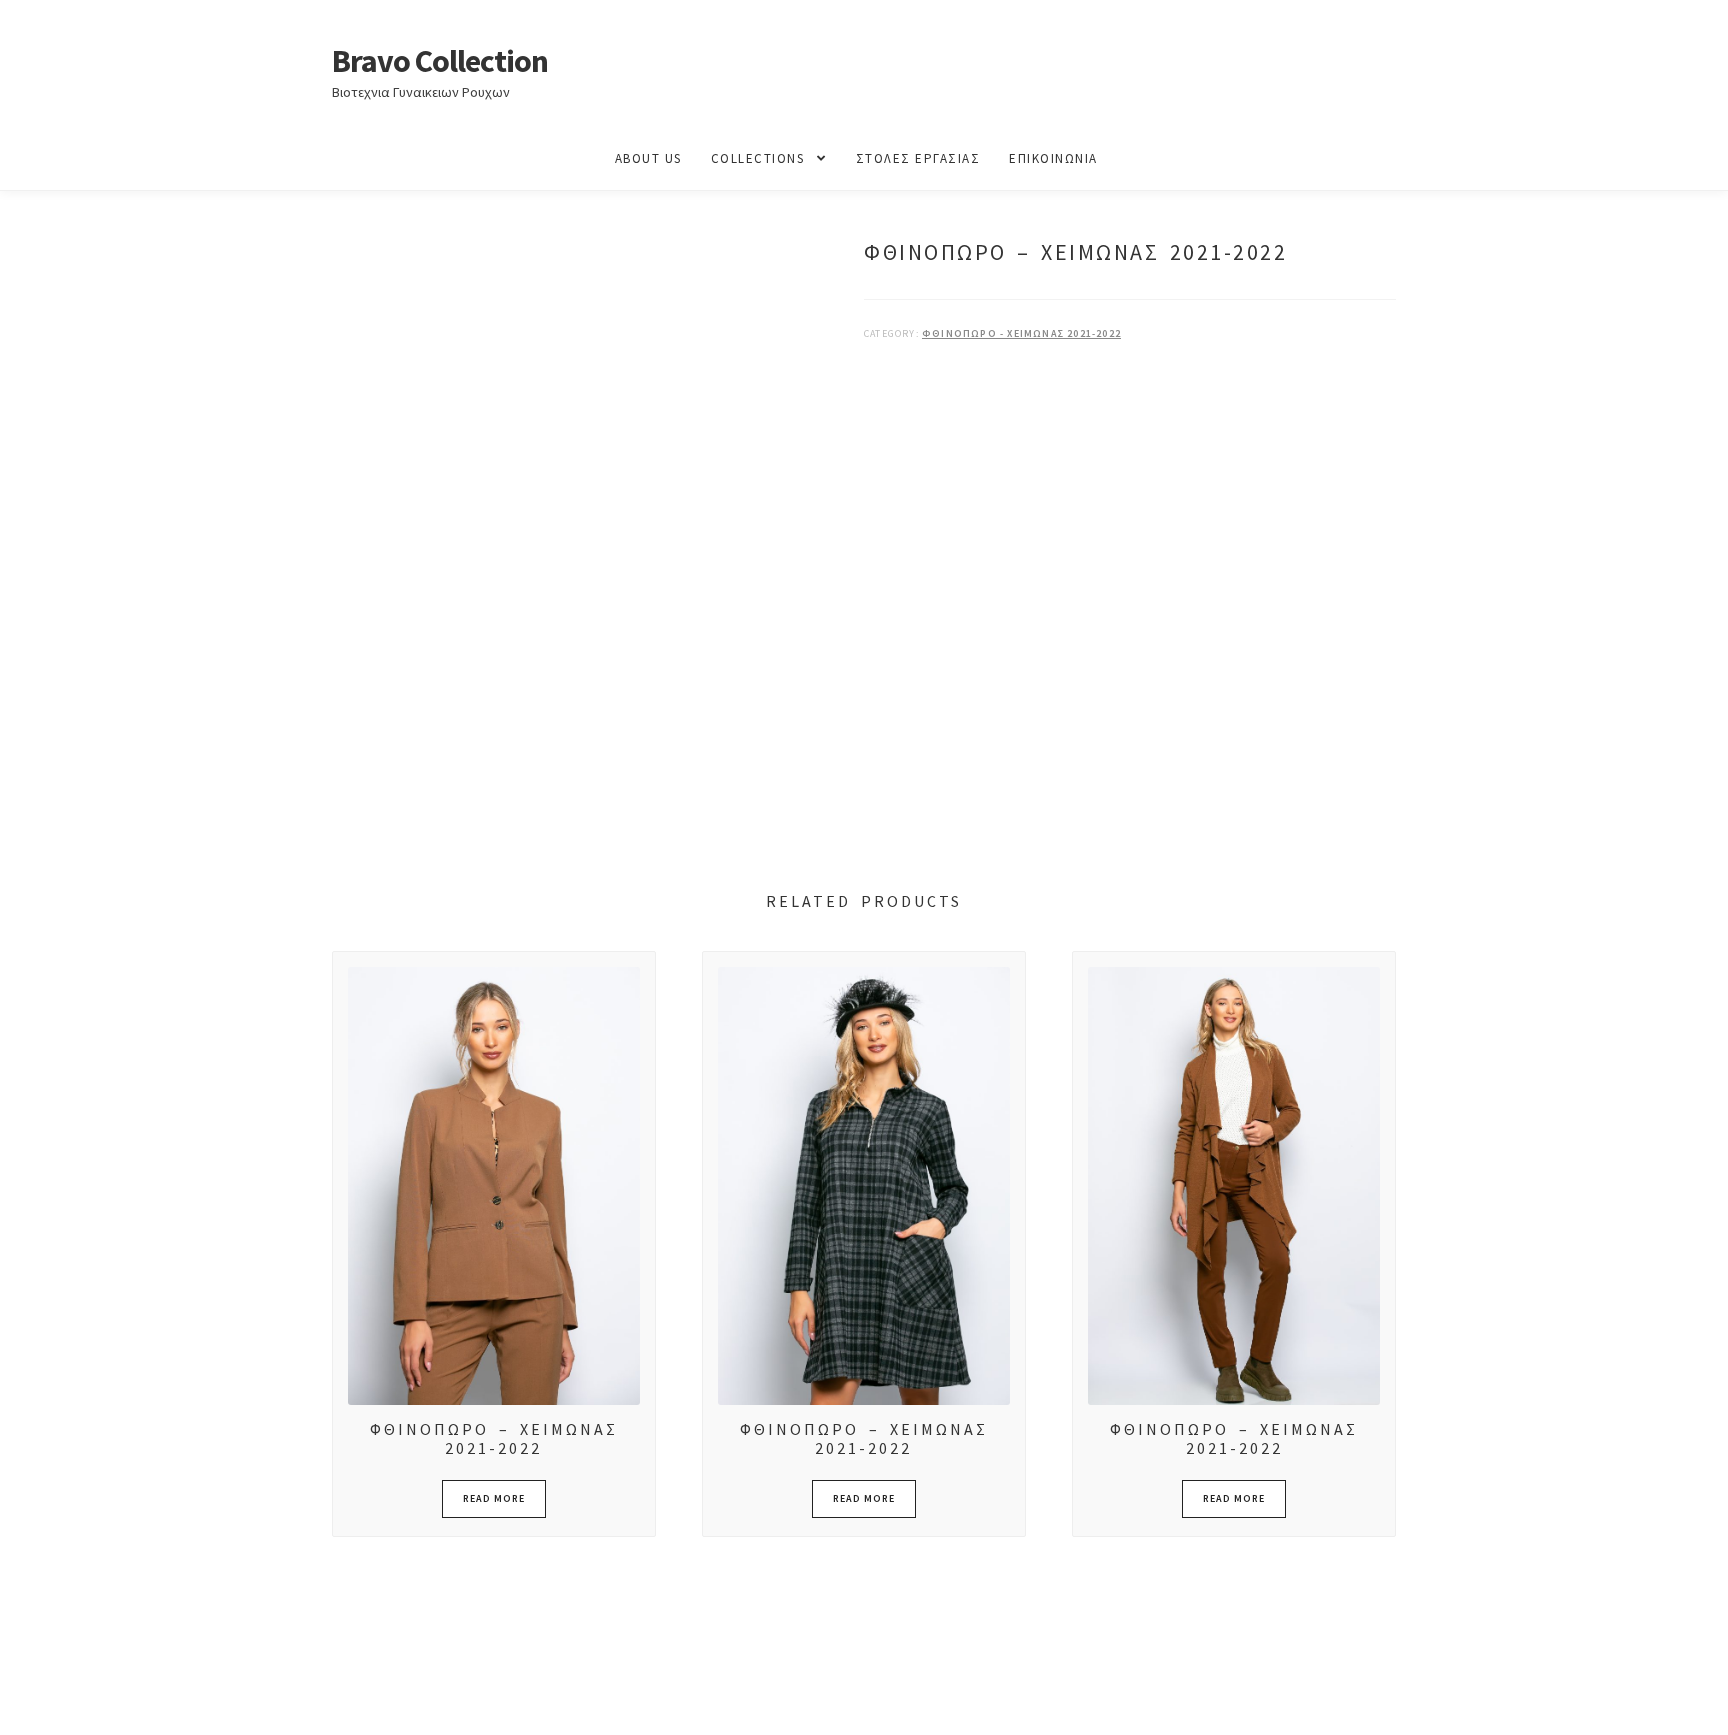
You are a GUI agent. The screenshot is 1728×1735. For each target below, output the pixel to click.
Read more (494, 1498)
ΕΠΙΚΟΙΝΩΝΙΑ (1053, 158)
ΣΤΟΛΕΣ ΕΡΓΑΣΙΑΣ (918, 158)
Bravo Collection (440, 61)
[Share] (119, 1698)
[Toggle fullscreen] (70, 1698)
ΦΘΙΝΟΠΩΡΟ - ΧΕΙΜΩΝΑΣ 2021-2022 (1021, 333)
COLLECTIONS (758, 158)
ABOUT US (648, 158)
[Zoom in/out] (22, 1698)
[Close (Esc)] (167, 1698)
